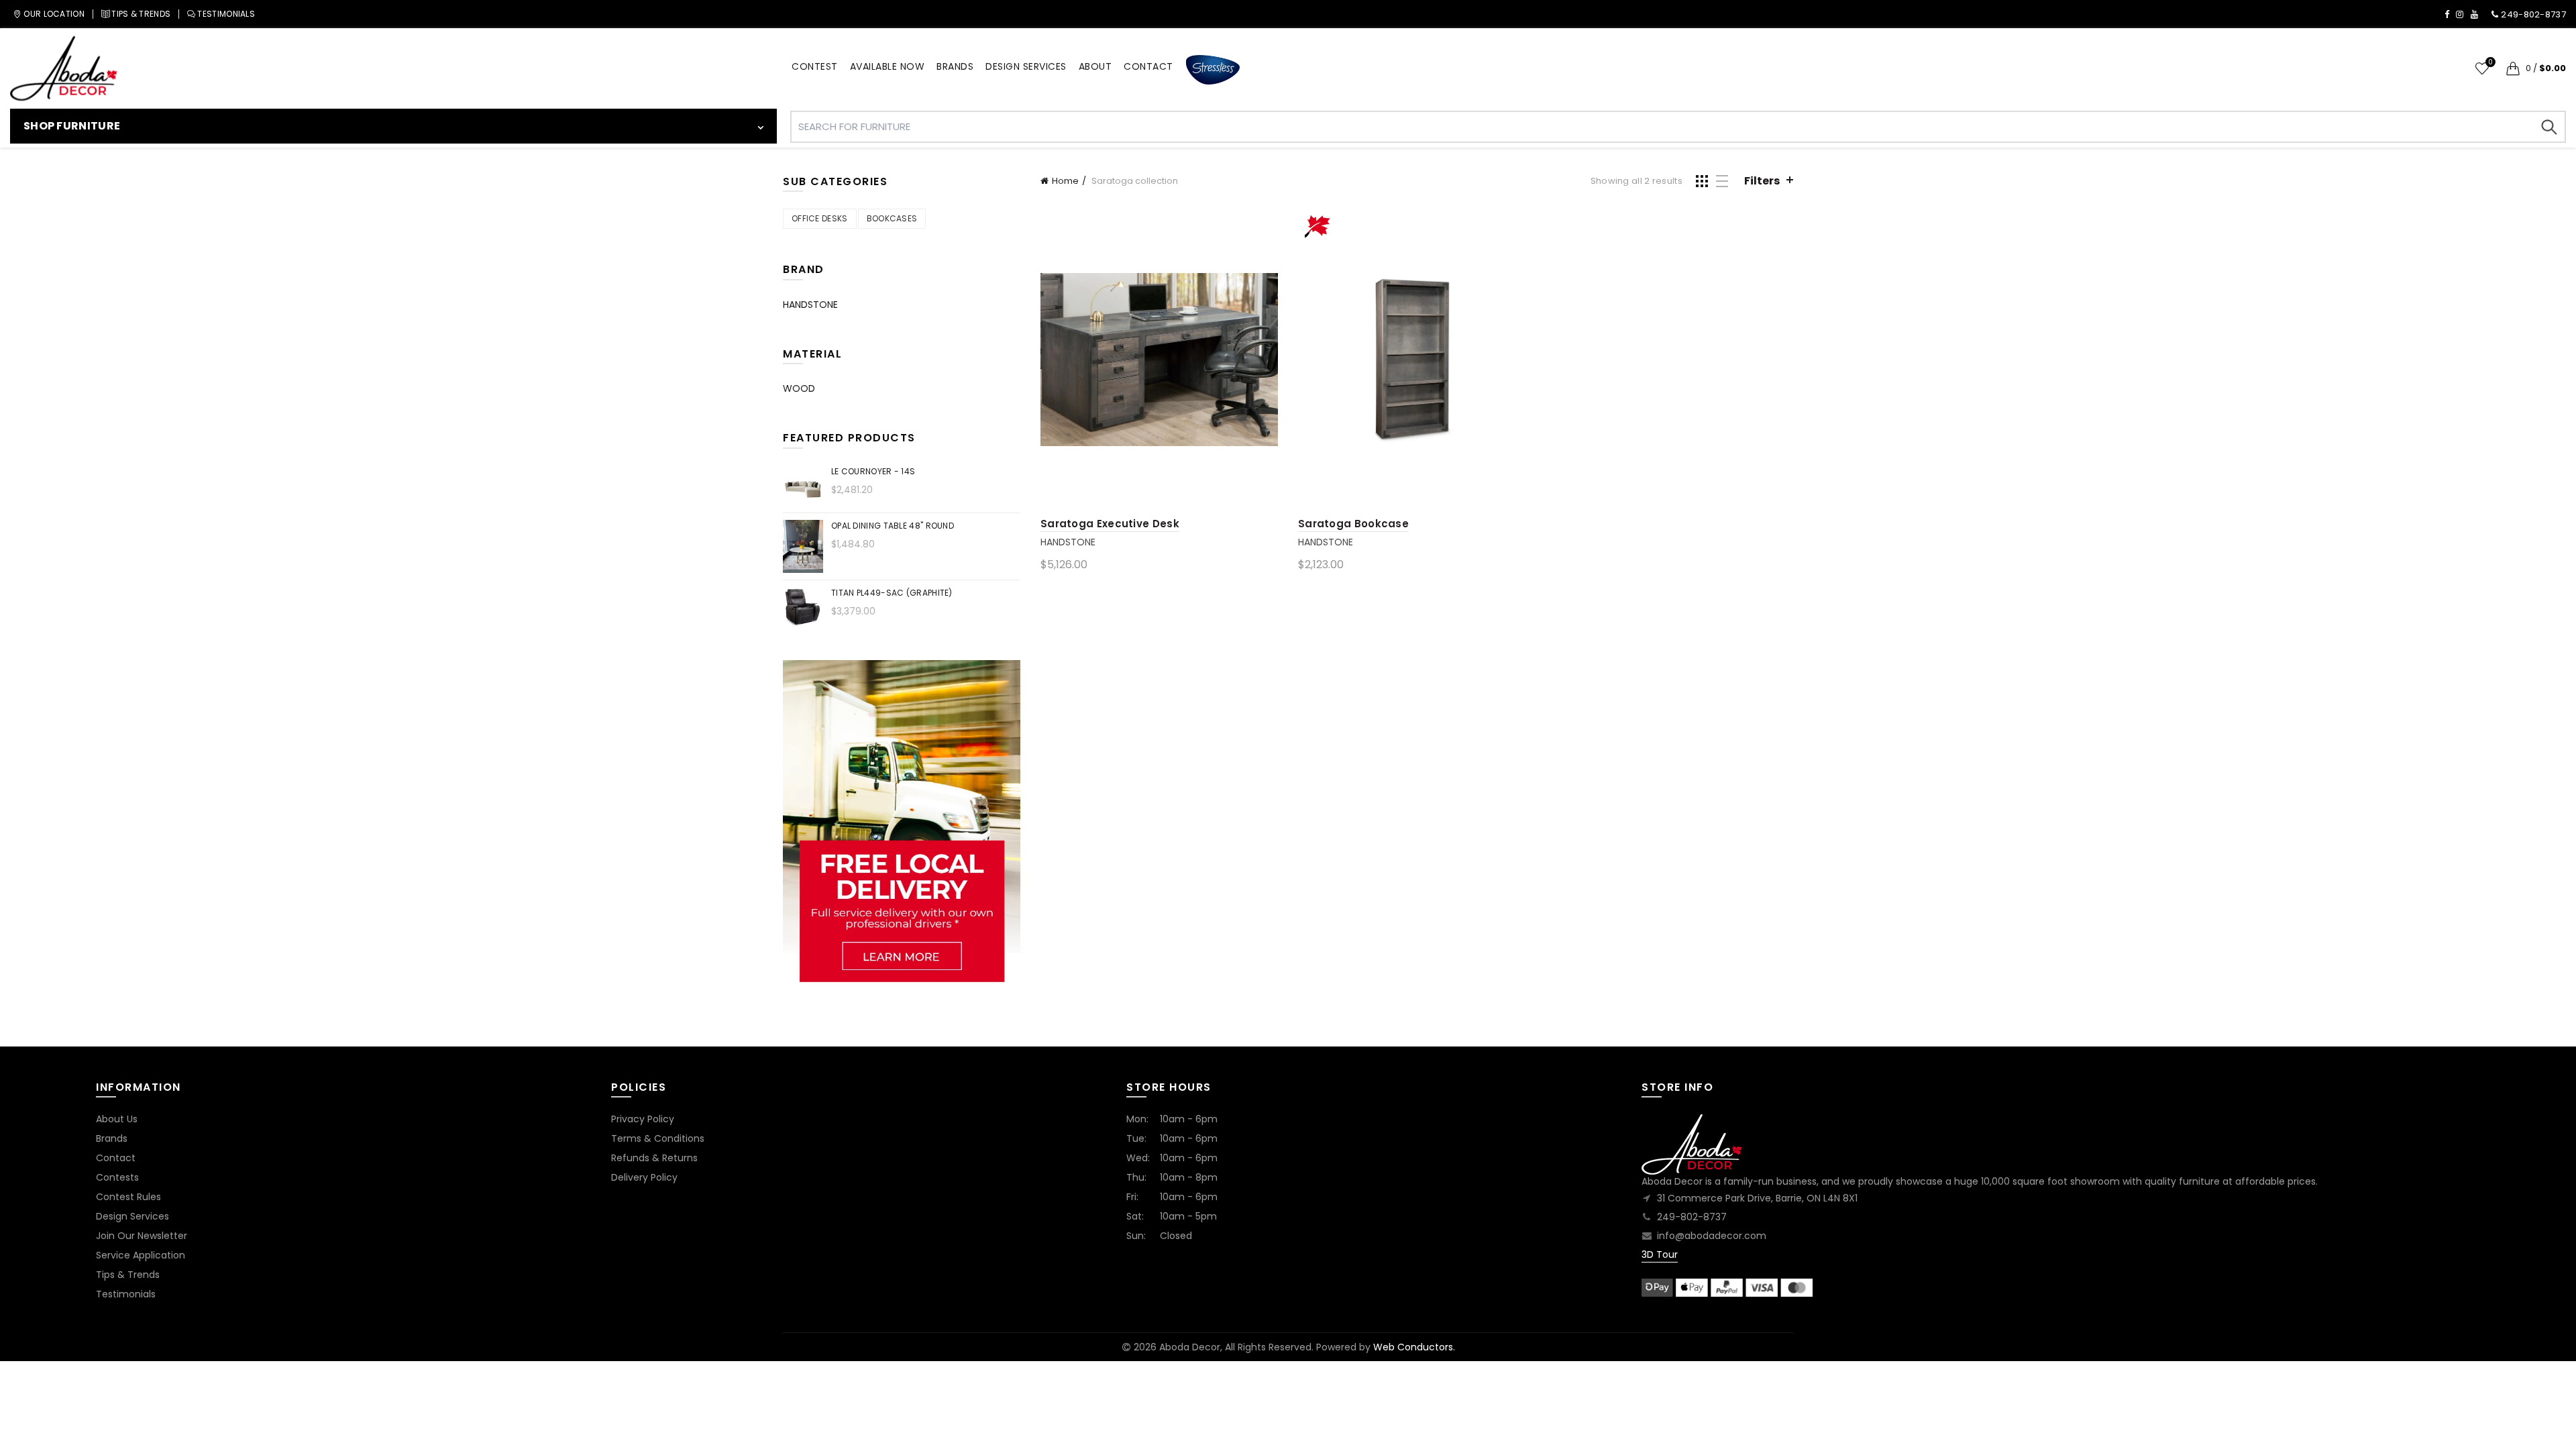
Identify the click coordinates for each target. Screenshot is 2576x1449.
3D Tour (1660, 1254)
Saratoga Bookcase (1353, 524)
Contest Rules (128, 1197)
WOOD (799, 388)
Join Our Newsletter (142, 1236)
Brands (112, 1138)
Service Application (141, 1255)
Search (2549, 127)
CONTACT (1148, 66)
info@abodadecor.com (1712, 1236)
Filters (1762, 181)
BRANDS (955, 66)
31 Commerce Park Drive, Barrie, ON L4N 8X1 (1757, 1198)
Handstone (1068, 542)
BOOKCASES (892, 218)
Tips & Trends (128, 1275)
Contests (117, 1177)
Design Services (132, 1216)
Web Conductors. (1414, 1347)
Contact (116, 1158)
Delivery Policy (644, 1177)
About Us (117, 1119)
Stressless (1213, 70)
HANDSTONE (810, 305)
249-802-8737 (1692, 1217)
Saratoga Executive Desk (1110, 524)
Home (1065, 181)
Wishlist (2490, 63)
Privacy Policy (643, 1119)
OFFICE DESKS (820, 218)
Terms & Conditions (658, 1138)
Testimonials (126, 1294)
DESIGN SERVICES (1026, 66)
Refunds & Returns (654, 1158)
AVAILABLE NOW (888, 66)
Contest (815, 66)
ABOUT (1095, 66)
